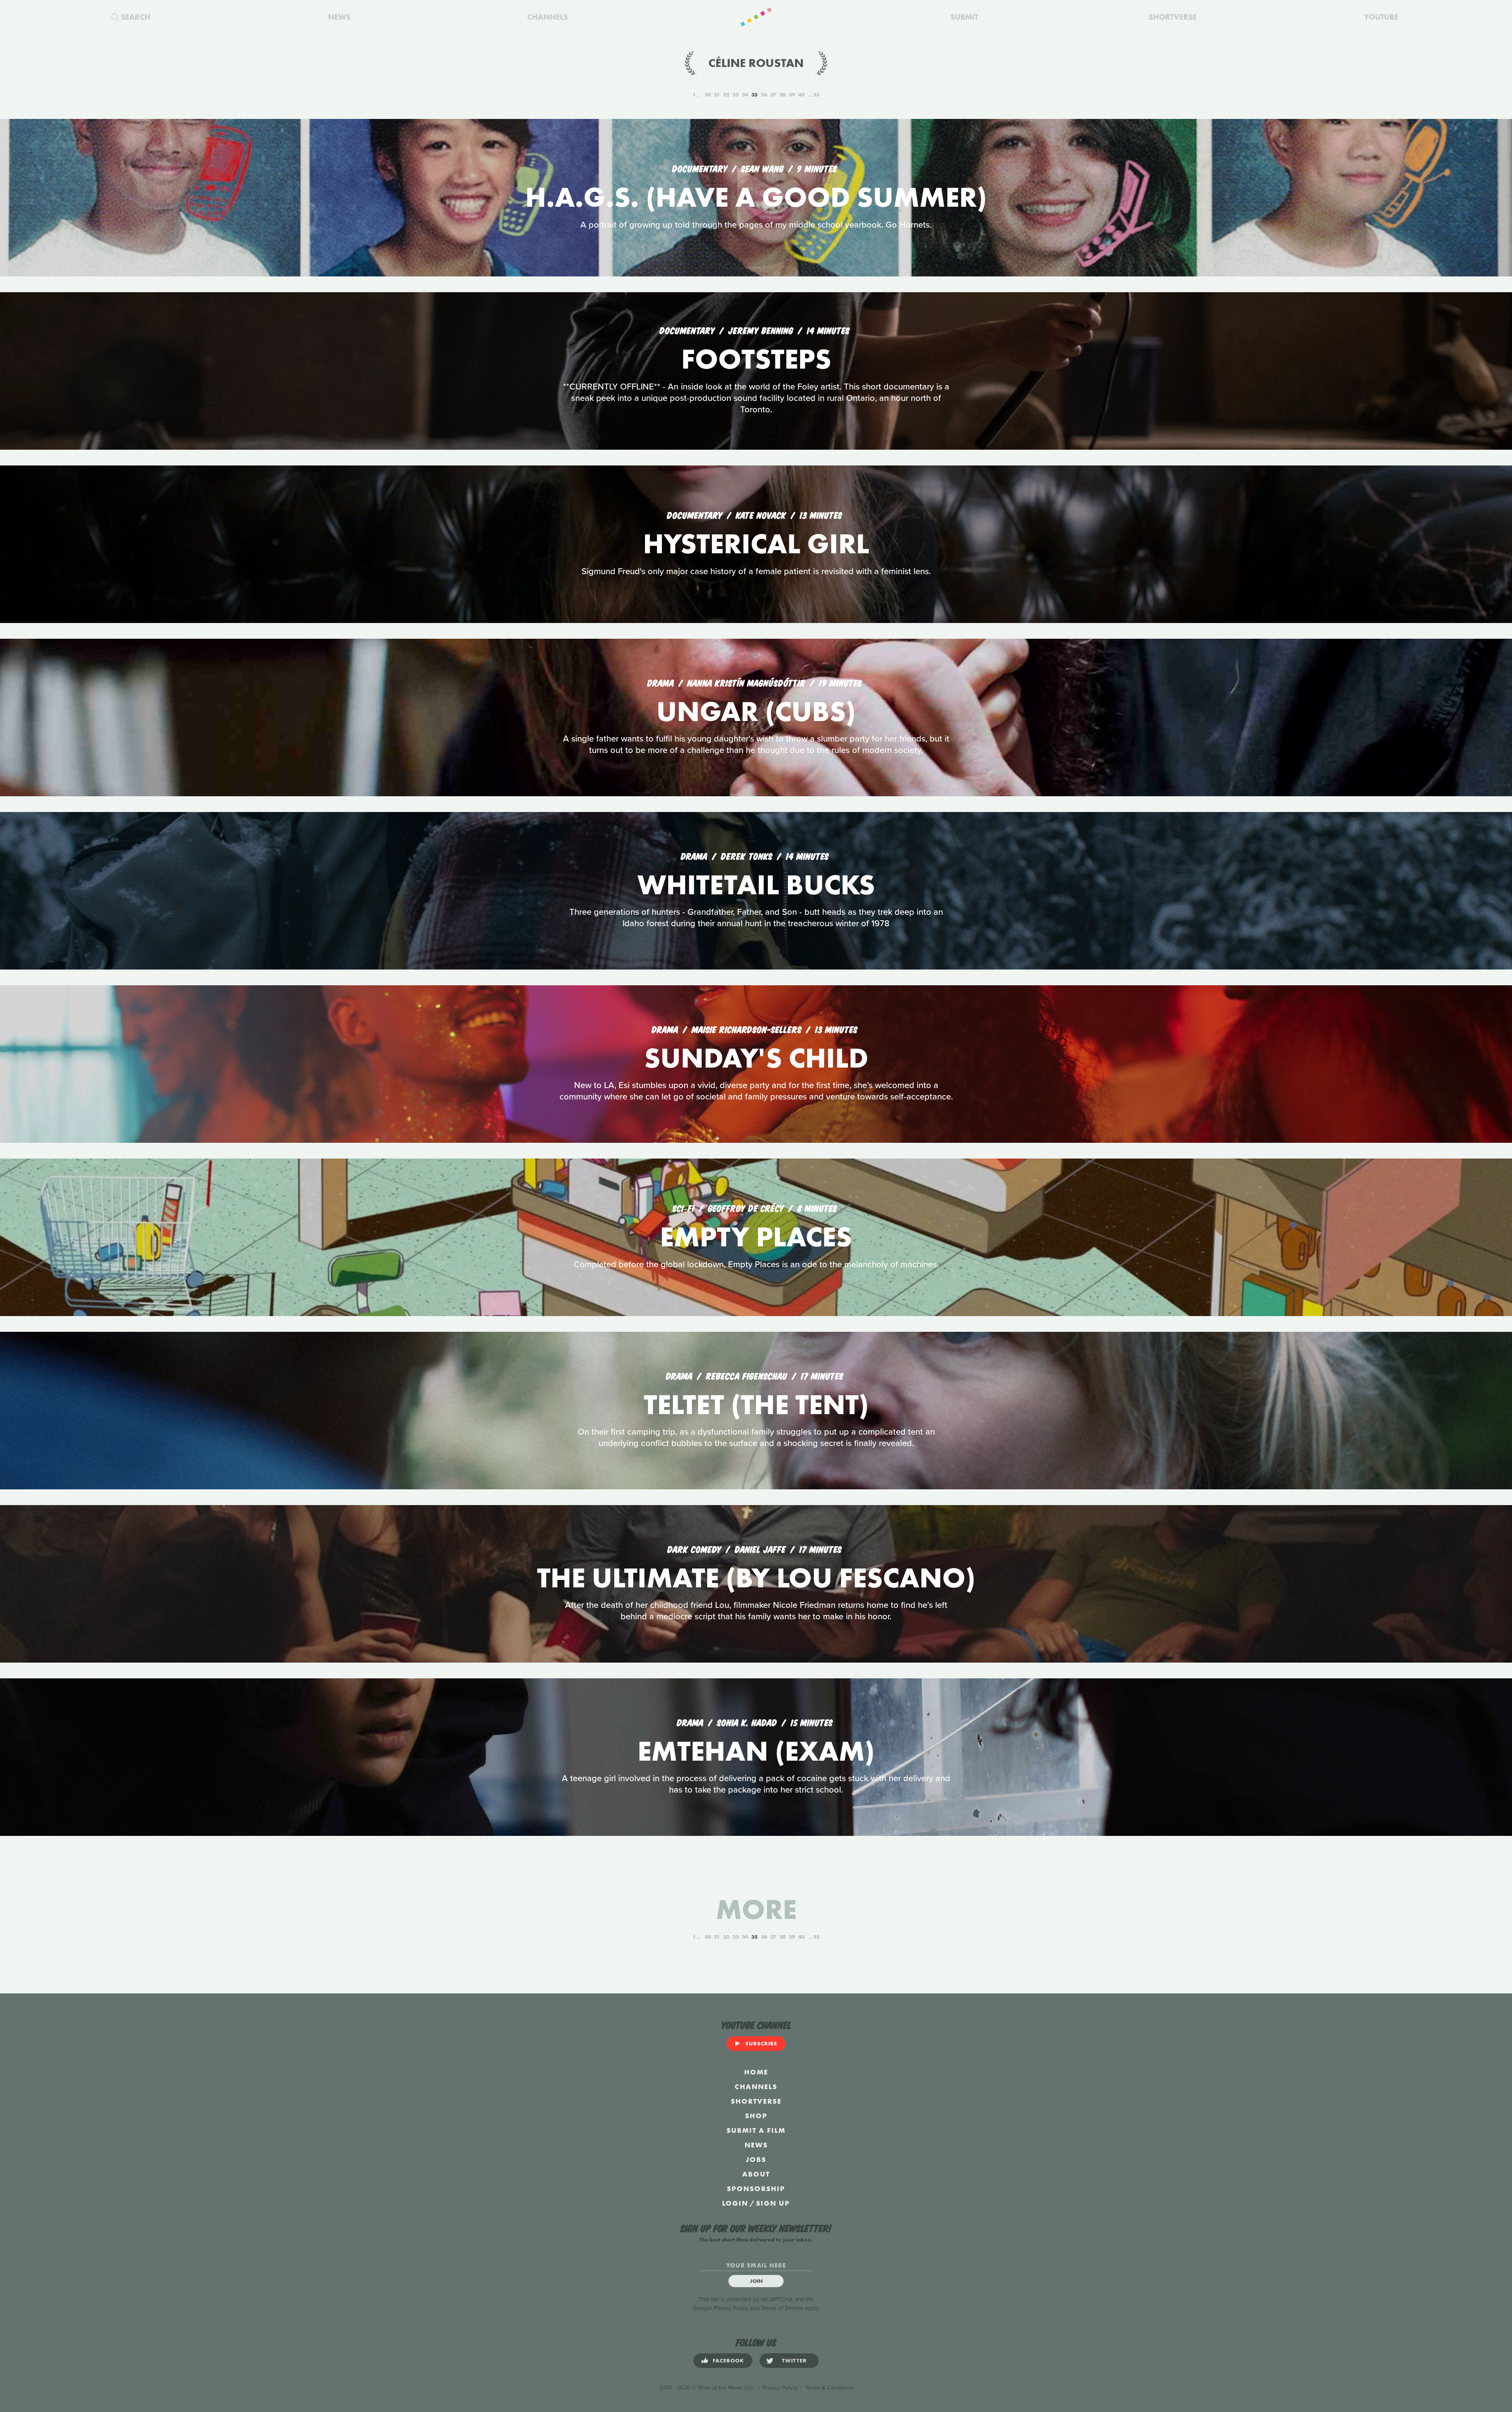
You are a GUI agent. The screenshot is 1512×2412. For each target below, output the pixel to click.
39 (792, 95)
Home (756, 2072)
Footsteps (756, 359)
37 (773, 95)
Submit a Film (756, 2130)
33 (736, 95)
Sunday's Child (756, 1058)
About (756, 2174)
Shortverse (756, 2101)
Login (735, 2203)
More (756, 1909)
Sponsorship (756, 2189)
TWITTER (794, 2360)
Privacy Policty (780, 2388)
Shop (756, 2116)
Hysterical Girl (756, 544)
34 (745, 95)
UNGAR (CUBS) (756, 711)
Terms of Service (782, 2308)
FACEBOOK (728, 2360)
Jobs (756, 2159)
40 (801, 95)
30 (708, 95)
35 (754, 95)
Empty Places (756, 1237)
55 (816, 95)
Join (756, 2281)
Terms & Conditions (829, 2388)
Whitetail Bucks (756, 885)
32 (726, 95)
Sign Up (773, 2203)
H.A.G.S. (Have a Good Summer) (756, 197)
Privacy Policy (731, 2308)
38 (782, 95)
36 (764, 95)
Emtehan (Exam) (756, 1751)
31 (717, 95)
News (756, 2145)
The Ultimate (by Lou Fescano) (756, 1578)
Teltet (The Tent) (756, 1404)
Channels (756, 2087)
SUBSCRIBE (761, 2043)
